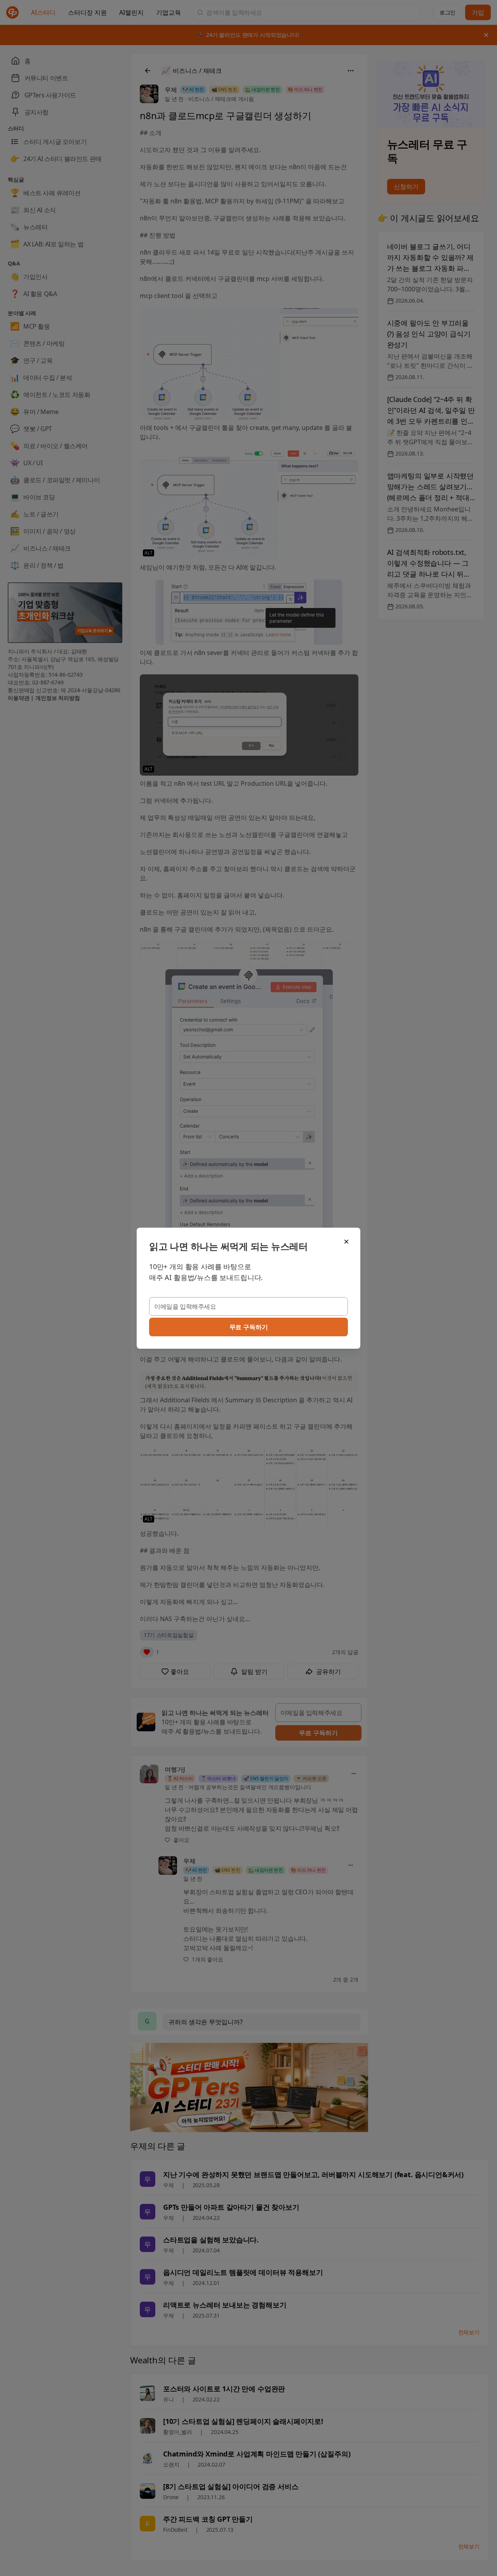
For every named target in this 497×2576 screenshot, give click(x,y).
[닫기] (346, 1242)
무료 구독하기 (249, 1327)
